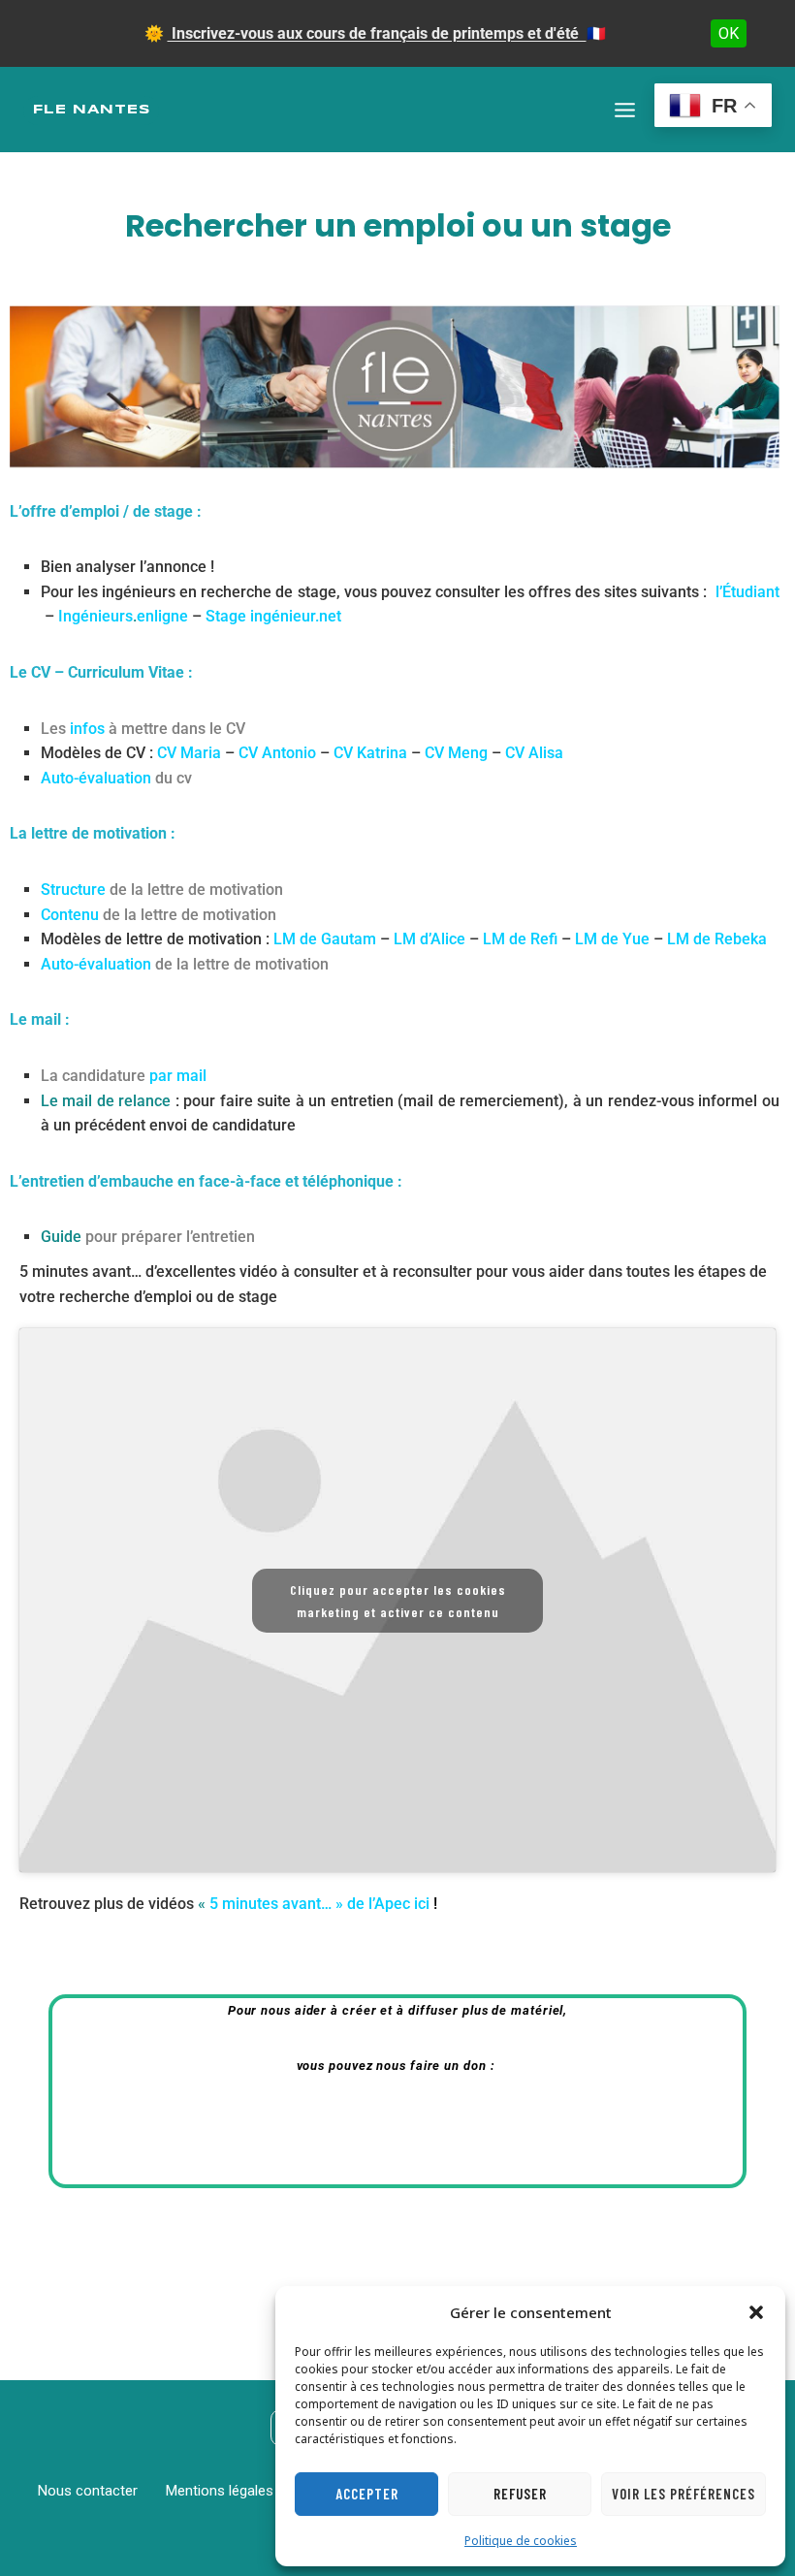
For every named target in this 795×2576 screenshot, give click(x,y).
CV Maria (189, 753)
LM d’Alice (429, 939)
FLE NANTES (92, 110)
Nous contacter (88, 2491)
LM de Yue (612, 939)
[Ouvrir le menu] (624, 110)
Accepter (367, 2494)
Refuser (520, 2494)
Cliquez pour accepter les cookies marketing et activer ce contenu (398, 1601)
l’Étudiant (747, 592)
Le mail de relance (106, 1101)
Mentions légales (220, 2491)
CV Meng (456, 753)
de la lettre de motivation (162, 890)
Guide (148, 1237)
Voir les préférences (684, 2494)
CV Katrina (370, 753)
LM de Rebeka (717, 939)
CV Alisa (534, 753)
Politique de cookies (521, 2541)
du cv (116, 778)
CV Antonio (277, 753)
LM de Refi (520, 939)
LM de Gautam (325, 939)
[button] (756, 2312)
